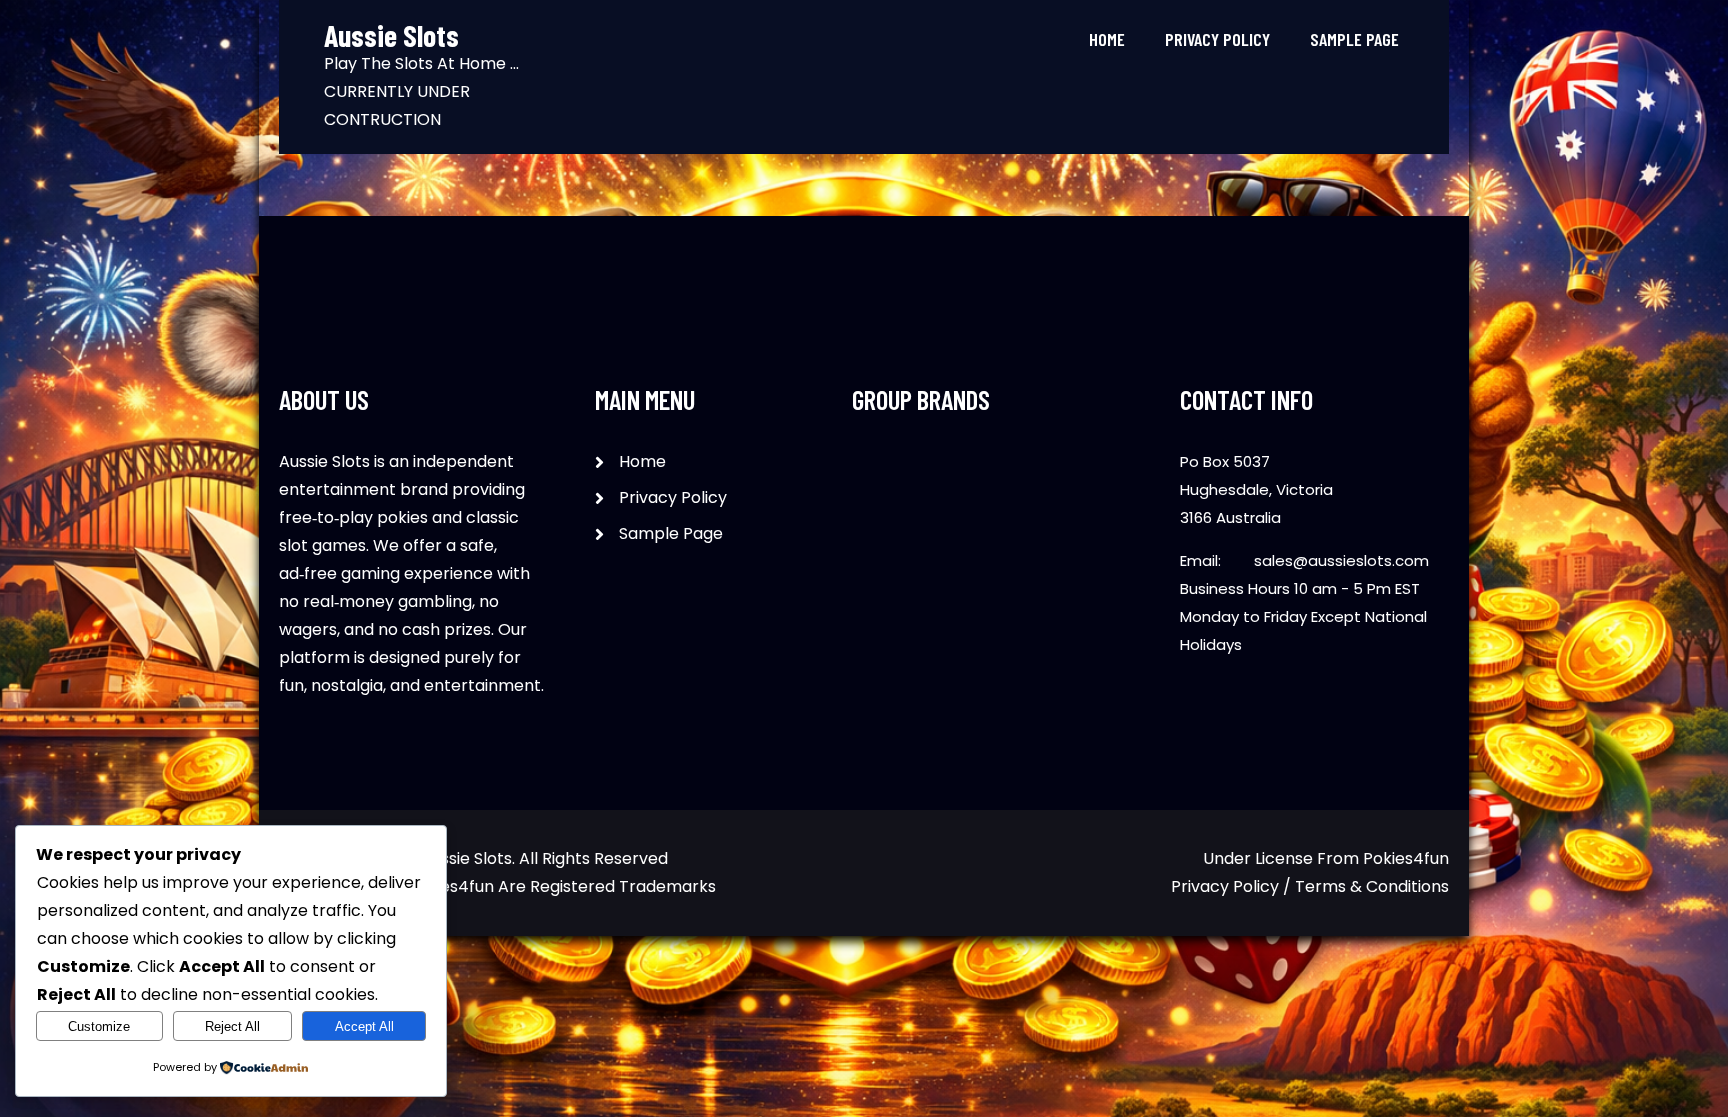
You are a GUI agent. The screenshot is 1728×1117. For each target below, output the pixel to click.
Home (1107, 39)
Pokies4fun (1406, 858)
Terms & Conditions (1372, 886)
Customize (99, 1026)
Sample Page (1354, 39)
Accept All (364, 1026)
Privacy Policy (1217, 39)
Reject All (232, 1026)
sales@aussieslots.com (1341, 560)
